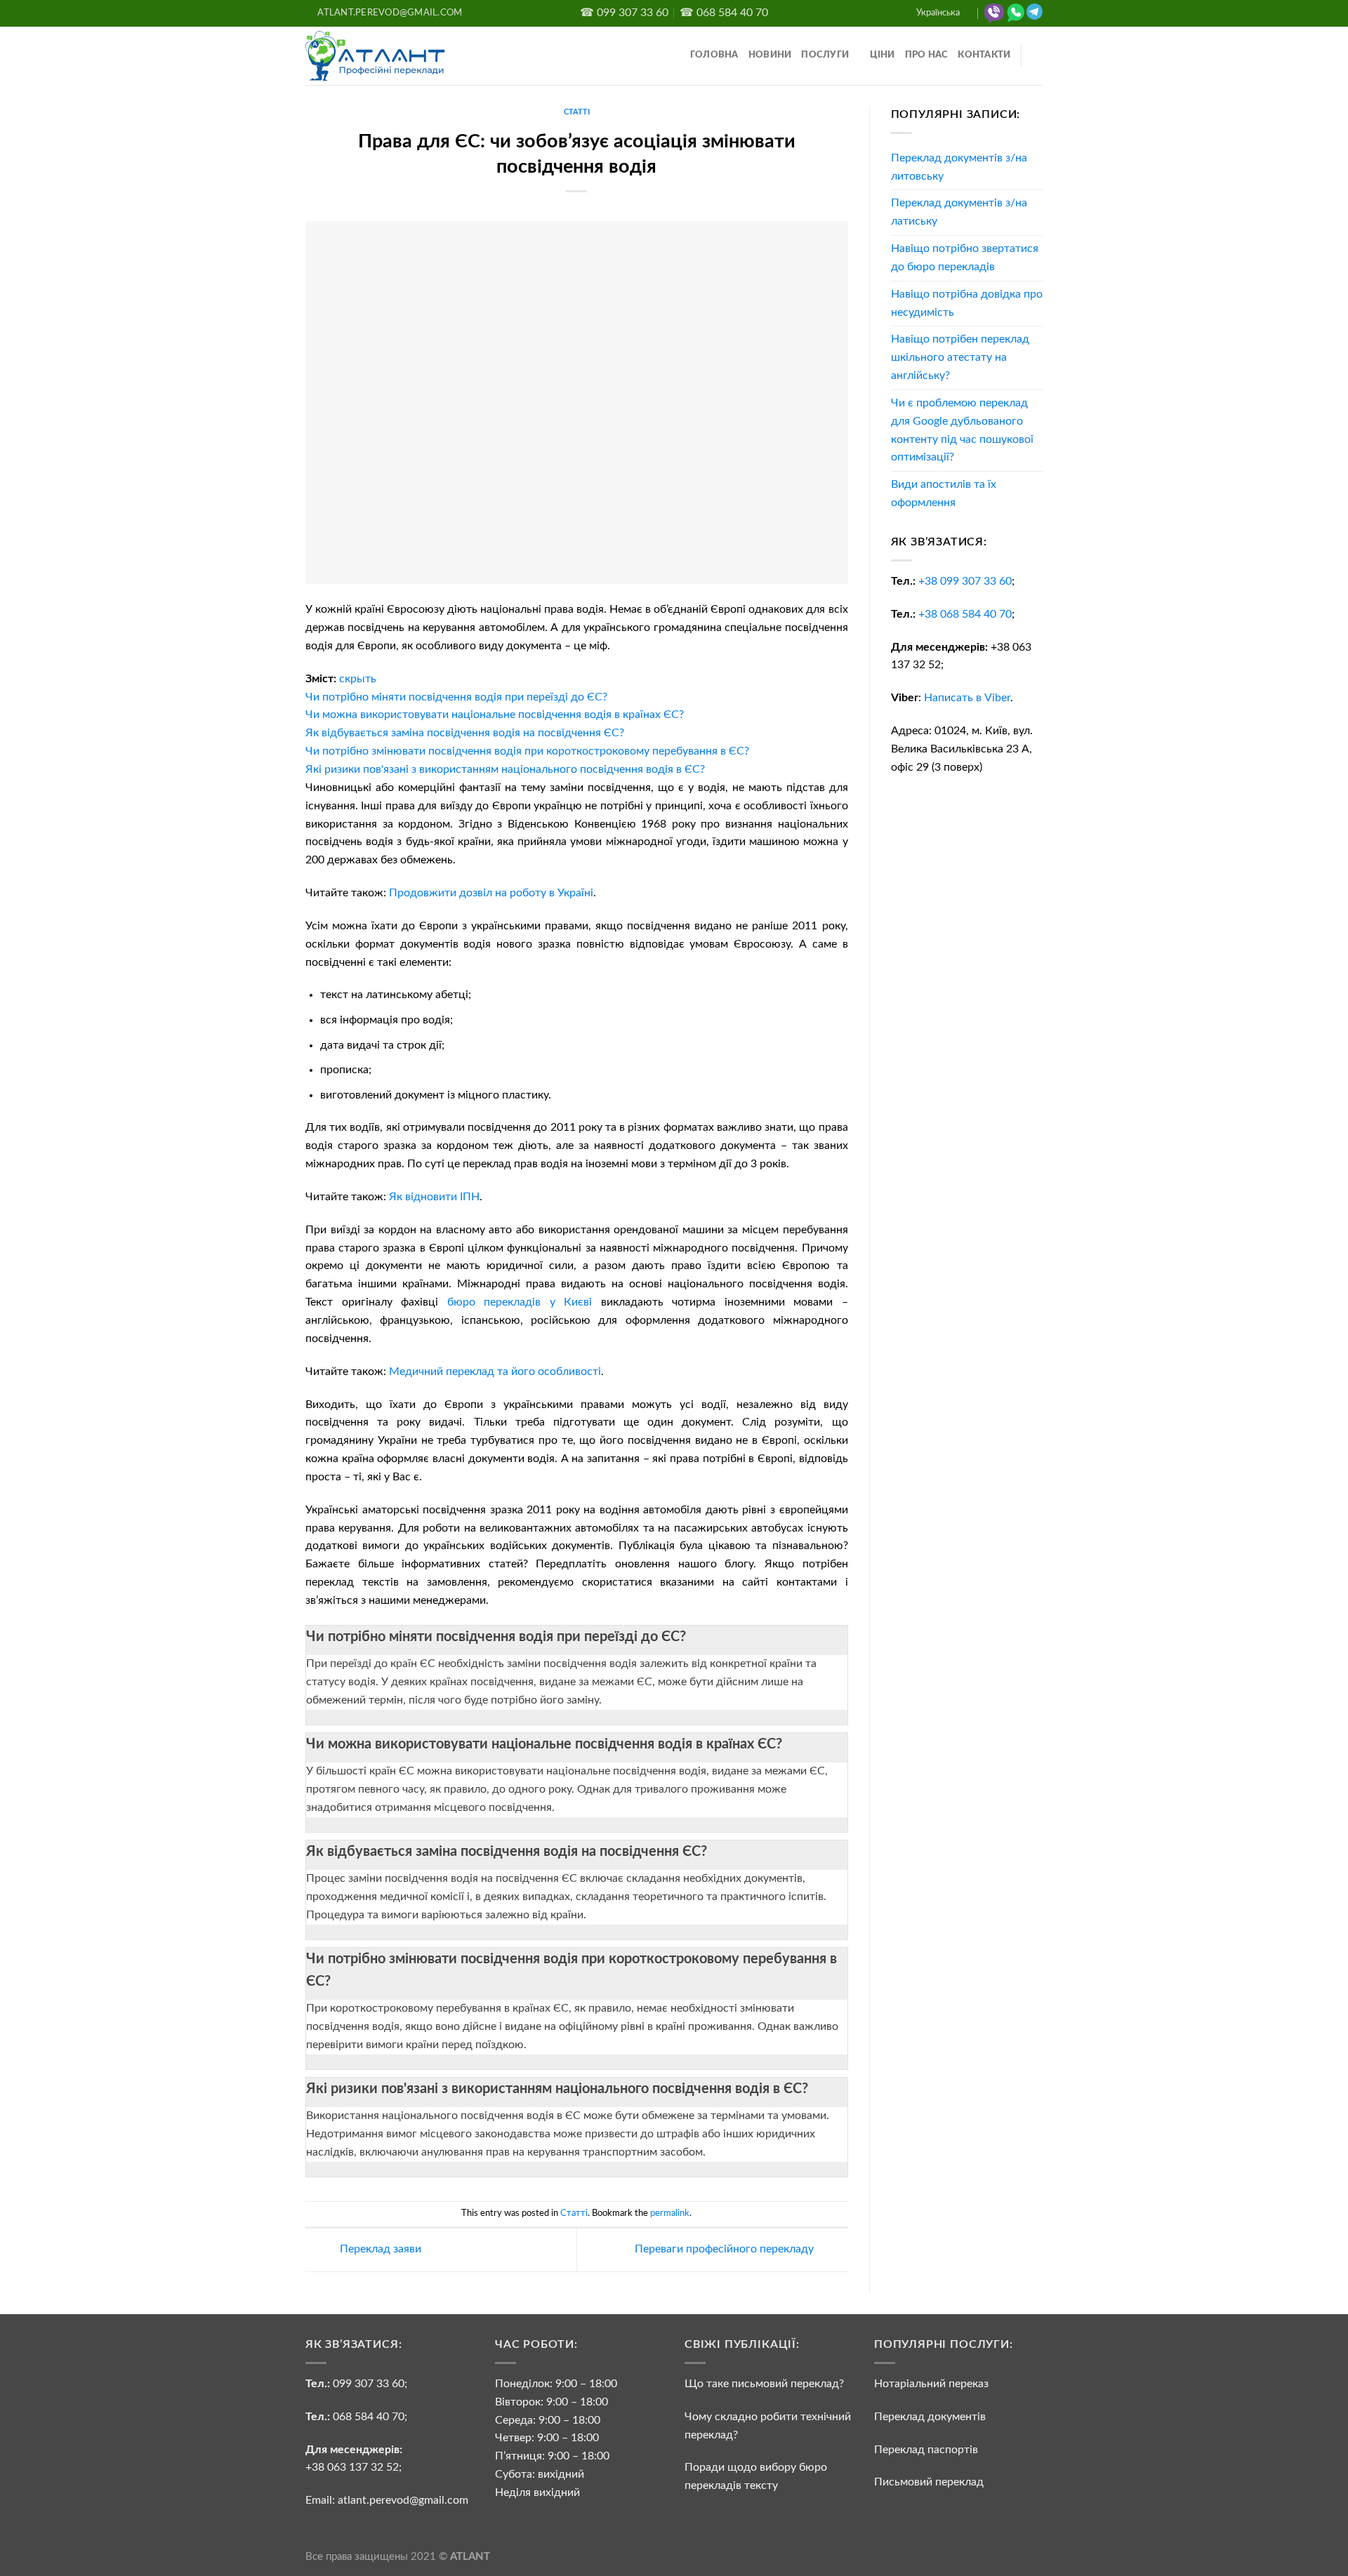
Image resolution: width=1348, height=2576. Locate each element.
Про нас (927, 55)
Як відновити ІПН (434, 1197)
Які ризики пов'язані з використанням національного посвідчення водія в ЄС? (557, 2089)
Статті (577, 112)
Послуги (825, 55)
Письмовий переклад (929, 2482)
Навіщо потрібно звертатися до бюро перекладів (965, 258)
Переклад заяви (379, 2250)
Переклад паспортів (926, 2450)
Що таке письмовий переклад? (764, 2384)
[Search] (1038, 56)
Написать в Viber (967, 698)
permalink (670, 2213)
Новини (770, 55)
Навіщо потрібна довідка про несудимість (967, 303)
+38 (965, 581)
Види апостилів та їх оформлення (944, 493)
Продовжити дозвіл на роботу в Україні (491, 893)
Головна (714, 55)
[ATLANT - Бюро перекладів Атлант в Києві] (376, 55)
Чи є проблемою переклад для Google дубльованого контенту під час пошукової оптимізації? (962, 430)
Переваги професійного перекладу (726, 2250)
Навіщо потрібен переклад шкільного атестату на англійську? (960, 357)
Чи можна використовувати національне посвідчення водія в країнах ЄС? (544, 1744)
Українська (938, 13)
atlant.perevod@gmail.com (402, 2500)
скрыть (358, 679)
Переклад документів (930, 2417)
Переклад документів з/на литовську (959, 167)
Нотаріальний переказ (931, 2384)
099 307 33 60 (369, 2384)
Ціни (883, 55)
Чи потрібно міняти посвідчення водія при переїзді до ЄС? (496, 1637)
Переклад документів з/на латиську (959, 212)
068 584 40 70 (369, 2417)
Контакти (984, 55)
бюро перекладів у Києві (520, 1302)
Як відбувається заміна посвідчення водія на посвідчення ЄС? (507, 1852)
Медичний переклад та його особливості (495, 1372)
